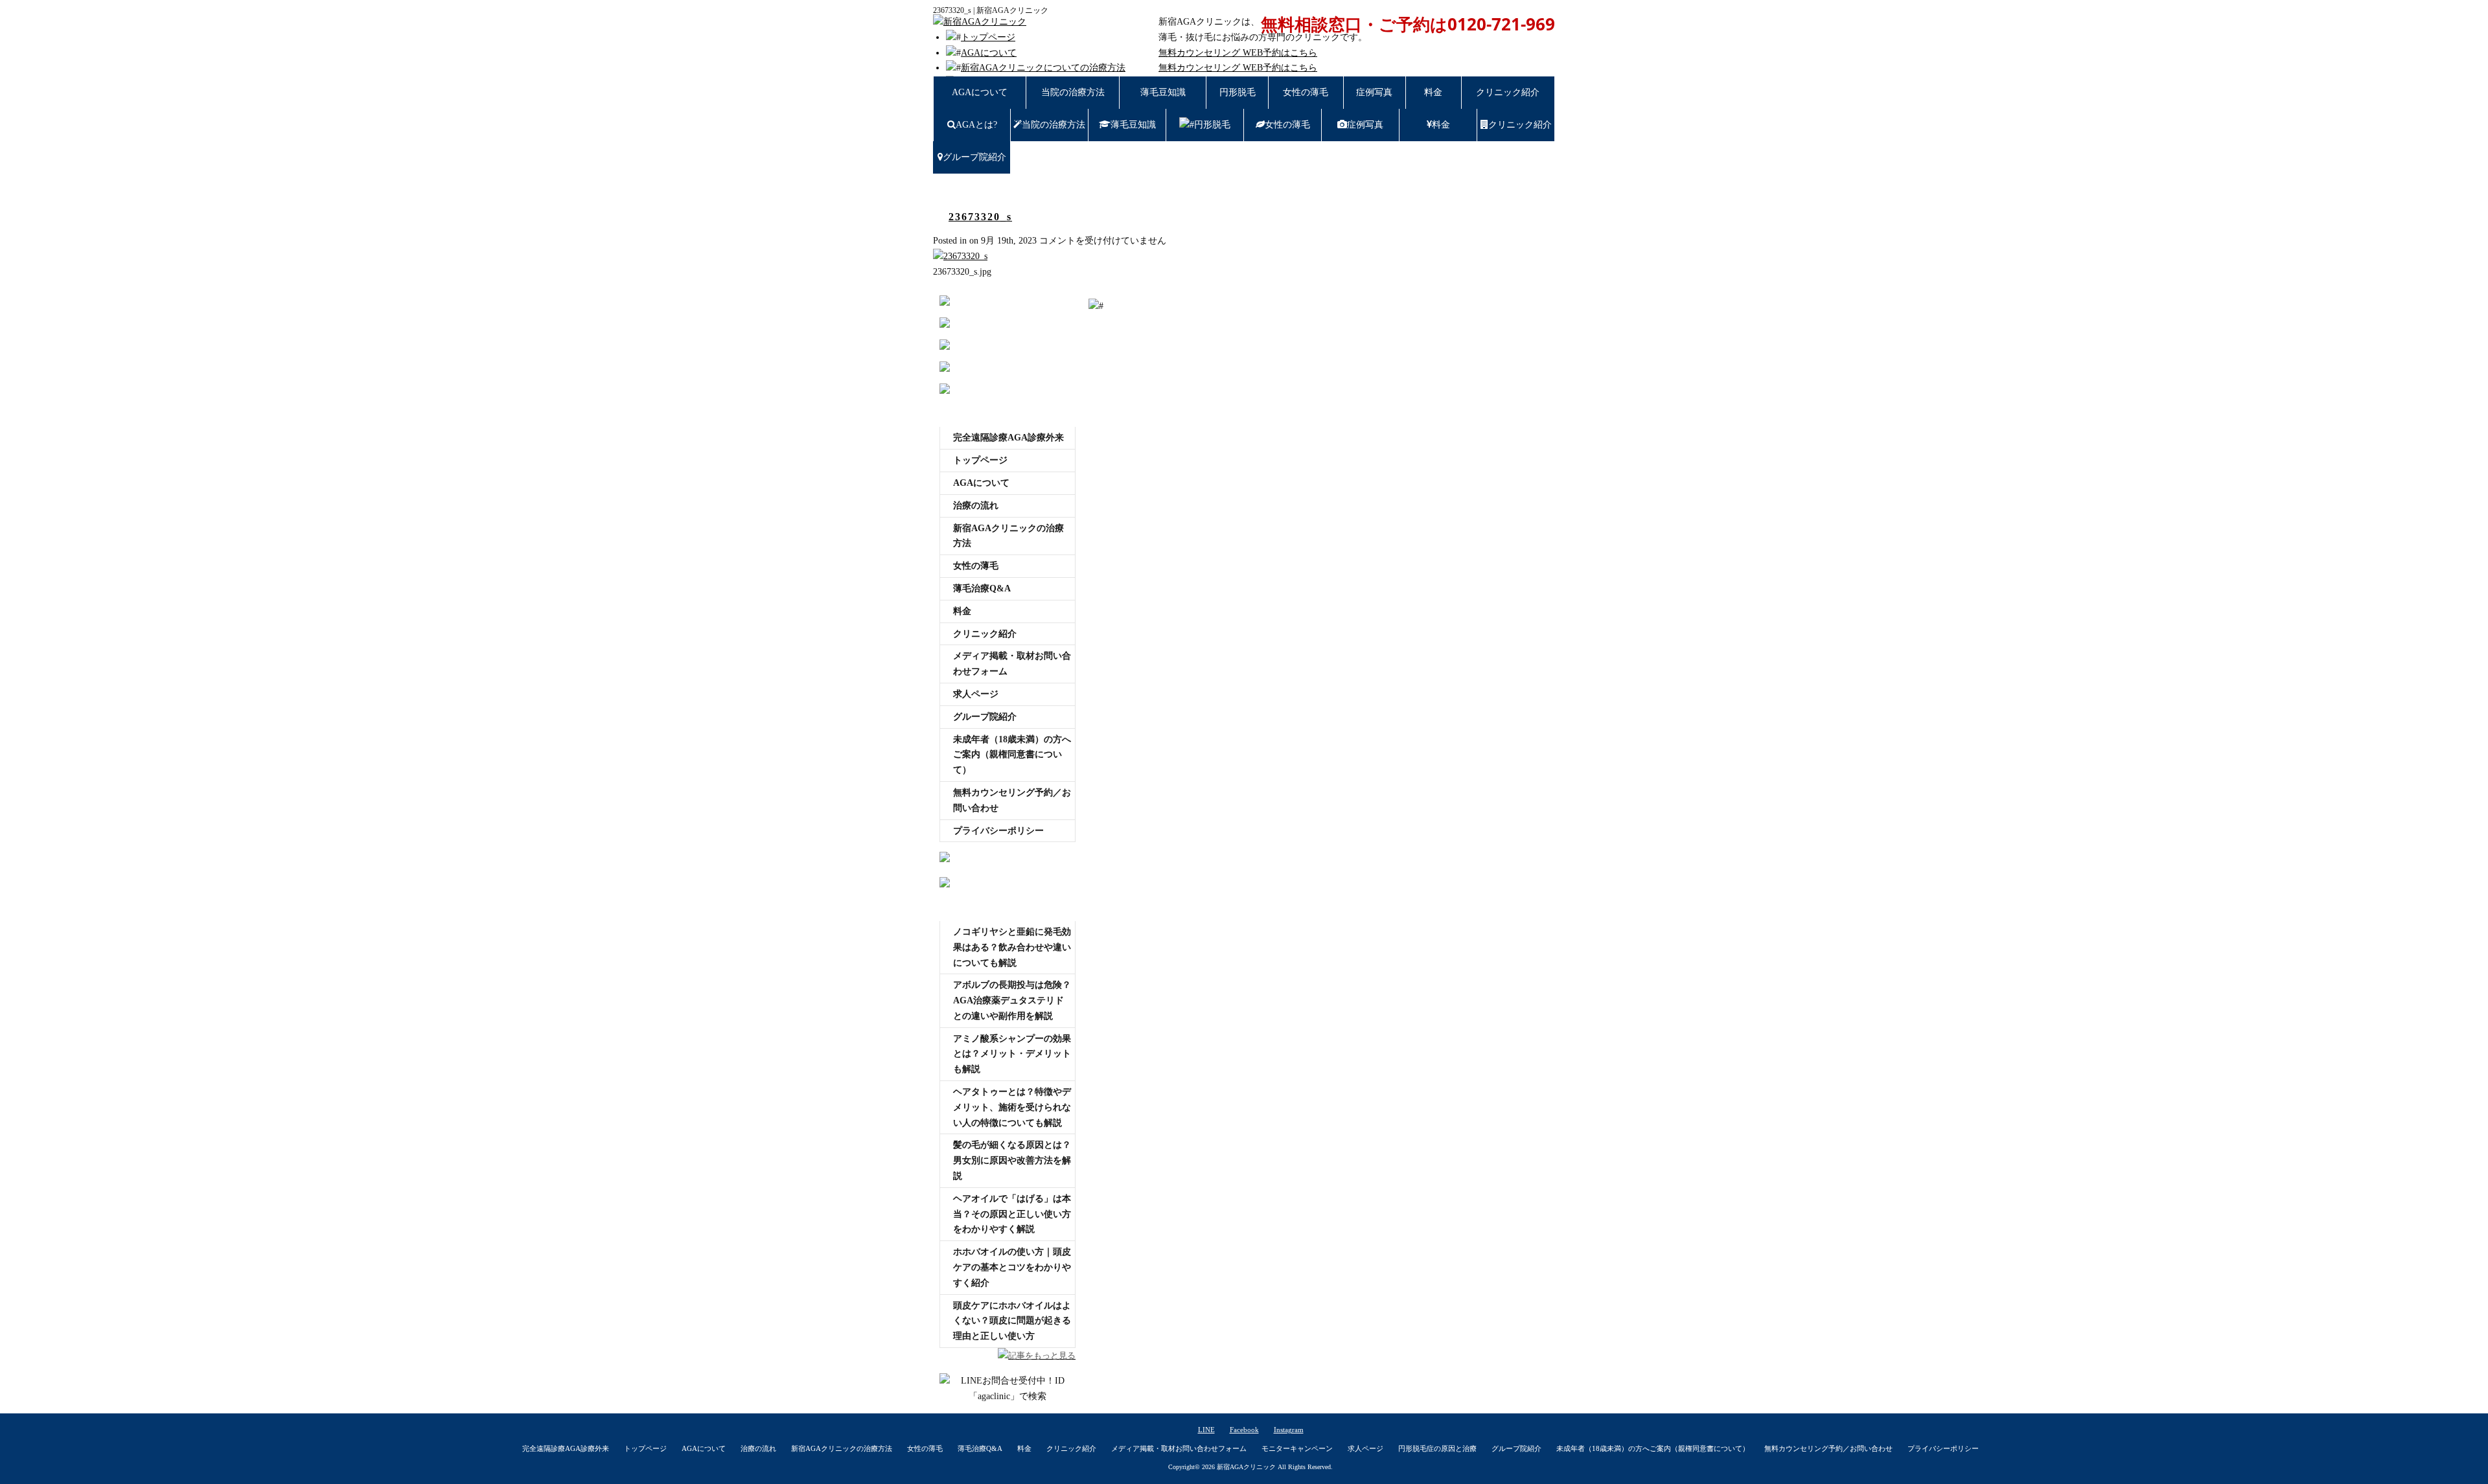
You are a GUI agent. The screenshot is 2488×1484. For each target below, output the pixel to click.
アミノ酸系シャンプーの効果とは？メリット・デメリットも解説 (1012, 1054)
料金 (1433, 92)
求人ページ (976, 694)
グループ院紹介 (974, 157)
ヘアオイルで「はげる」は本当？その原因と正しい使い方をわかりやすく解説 (1012, 1214)
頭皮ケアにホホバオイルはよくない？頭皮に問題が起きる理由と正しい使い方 (1012, 1321)
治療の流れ (976, 506)
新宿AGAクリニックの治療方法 (1008, 536)
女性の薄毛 (1306, 92)
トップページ (988, 37)
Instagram (1289, 1430)
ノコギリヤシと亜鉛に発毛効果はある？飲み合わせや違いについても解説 (1012, 947)
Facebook (1244, 1430)
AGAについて (989, 53)
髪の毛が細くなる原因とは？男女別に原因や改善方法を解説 (1012, 1160)
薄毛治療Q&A (982, 588)
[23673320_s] (960, 256)
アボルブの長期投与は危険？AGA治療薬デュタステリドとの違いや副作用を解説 (1012, 1000)
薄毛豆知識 (1163, 92)
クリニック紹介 (1508, 92)
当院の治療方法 (1073, 92)
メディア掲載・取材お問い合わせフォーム (1012, 664)
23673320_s (980, 217)
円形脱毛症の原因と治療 (1437, 1448)
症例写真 (1374, 92)
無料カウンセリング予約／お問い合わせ (1012, 800)
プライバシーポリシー (998, 831)
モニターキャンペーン (1297, 1448)
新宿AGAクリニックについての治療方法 (1043, 68)
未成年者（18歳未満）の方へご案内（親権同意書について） (1012, 755)
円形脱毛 (1238, 92)
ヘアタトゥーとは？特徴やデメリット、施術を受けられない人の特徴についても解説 (1012, 1107)
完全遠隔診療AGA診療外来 (1008, 438)
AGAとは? (976, 125)
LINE (1206, 1430)
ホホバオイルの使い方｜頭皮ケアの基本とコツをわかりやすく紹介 (1012, 1267)
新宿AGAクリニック (1246, 1467)
